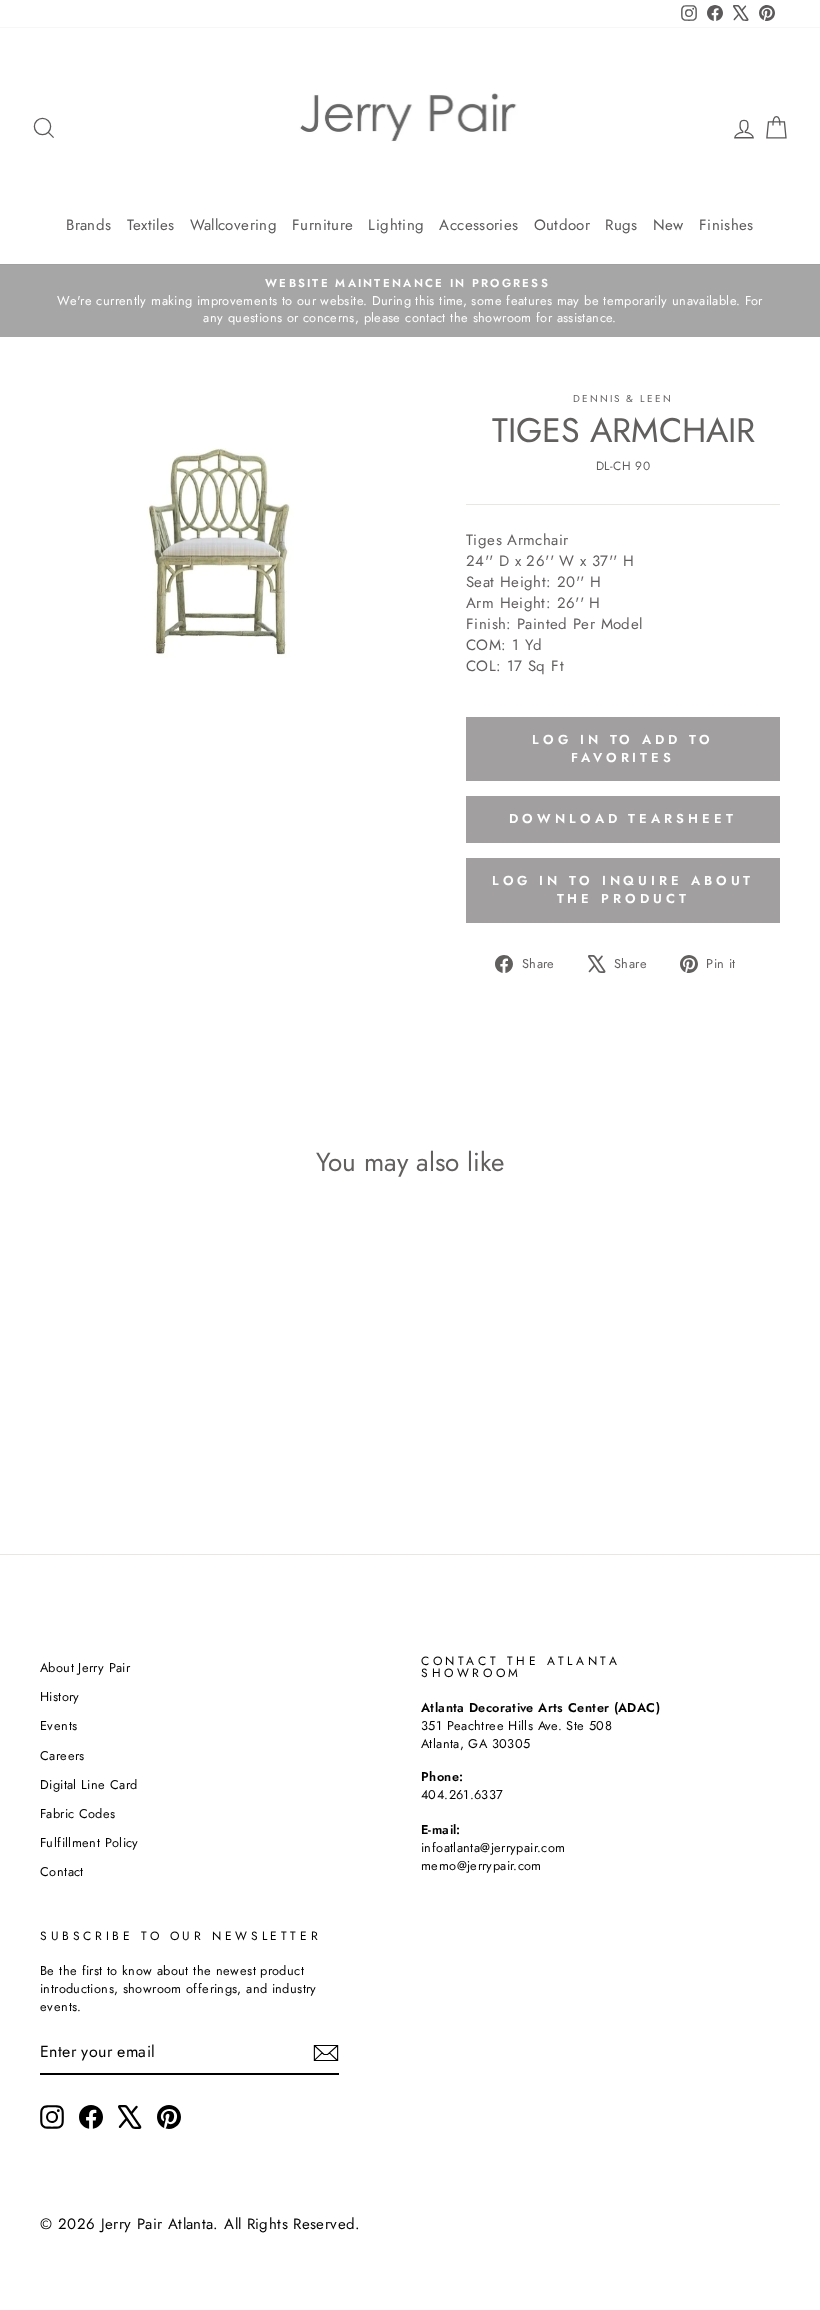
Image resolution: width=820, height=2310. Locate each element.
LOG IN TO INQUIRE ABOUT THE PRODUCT (623, 889)
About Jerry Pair (85, 1667)
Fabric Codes (78, 1813)
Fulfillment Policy (89, 1842)
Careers (62, 1755)
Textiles (151, 225)
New (668, 225)
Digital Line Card (88, 1784)
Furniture (322, 225)
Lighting (396, 225)
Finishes (726, 225)
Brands (88, 225)
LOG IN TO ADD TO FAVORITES (622, 748)
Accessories (478, 225)
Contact (62, 1871)
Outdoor (562, 225)
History (60, 1696)
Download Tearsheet (622, 818)
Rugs (621, 225)
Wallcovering (234, 225)
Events (58, 1725)
